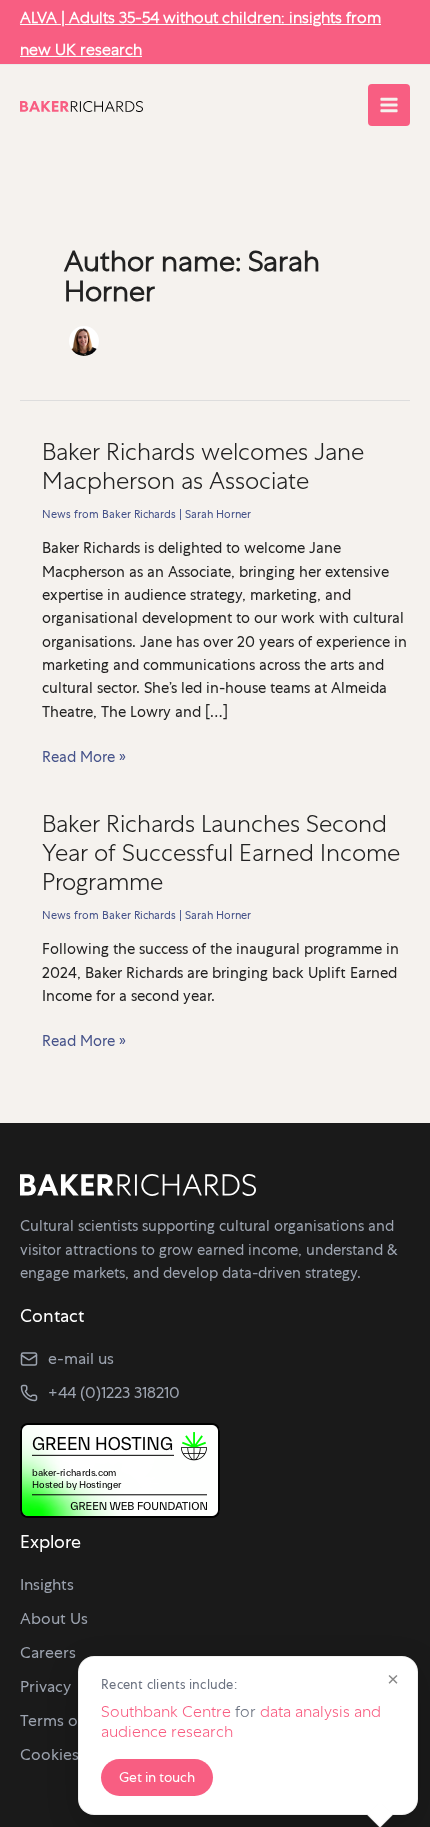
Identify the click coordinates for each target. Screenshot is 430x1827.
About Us (54, 1618)
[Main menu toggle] (389, 105)
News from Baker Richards (109, 514)
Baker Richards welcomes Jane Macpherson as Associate (203, 466)
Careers (48, 1652)
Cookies (49, 1754)
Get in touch (157, 1777)
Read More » (84, 757)
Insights (47, 1584)
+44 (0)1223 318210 (114, 1392)
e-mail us (81, 1358)
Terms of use (66, 1720)
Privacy (45, 1686)
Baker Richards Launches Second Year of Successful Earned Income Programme (221, 852)
